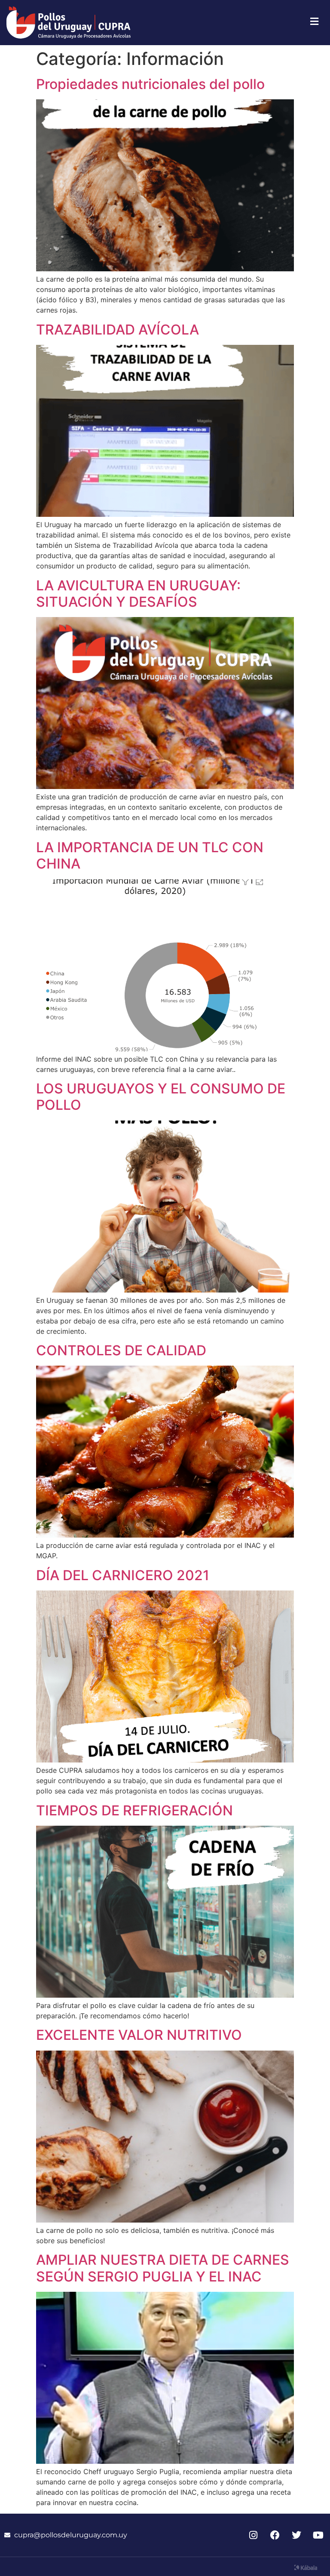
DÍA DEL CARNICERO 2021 (123, 1575)
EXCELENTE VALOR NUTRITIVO (139, 2035)
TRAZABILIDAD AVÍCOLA (118, 330)
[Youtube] (318, 2535)
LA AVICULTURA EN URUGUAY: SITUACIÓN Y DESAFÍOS (138, 594)
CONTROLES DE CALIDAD (121, 1350)
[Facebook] (275, 2535)
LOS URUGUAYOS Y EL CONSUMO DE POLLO (161, 1097)
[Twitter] (297, 2535)
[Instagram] (253, 2535)
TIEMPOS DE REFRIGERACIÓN (134, 1810)
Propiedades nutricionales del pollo (150, 84)
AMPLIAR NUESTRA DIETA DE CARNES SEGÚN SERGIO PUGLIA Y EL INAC (163, 2268)
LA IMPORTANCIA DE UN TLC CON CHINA (150, 855)
